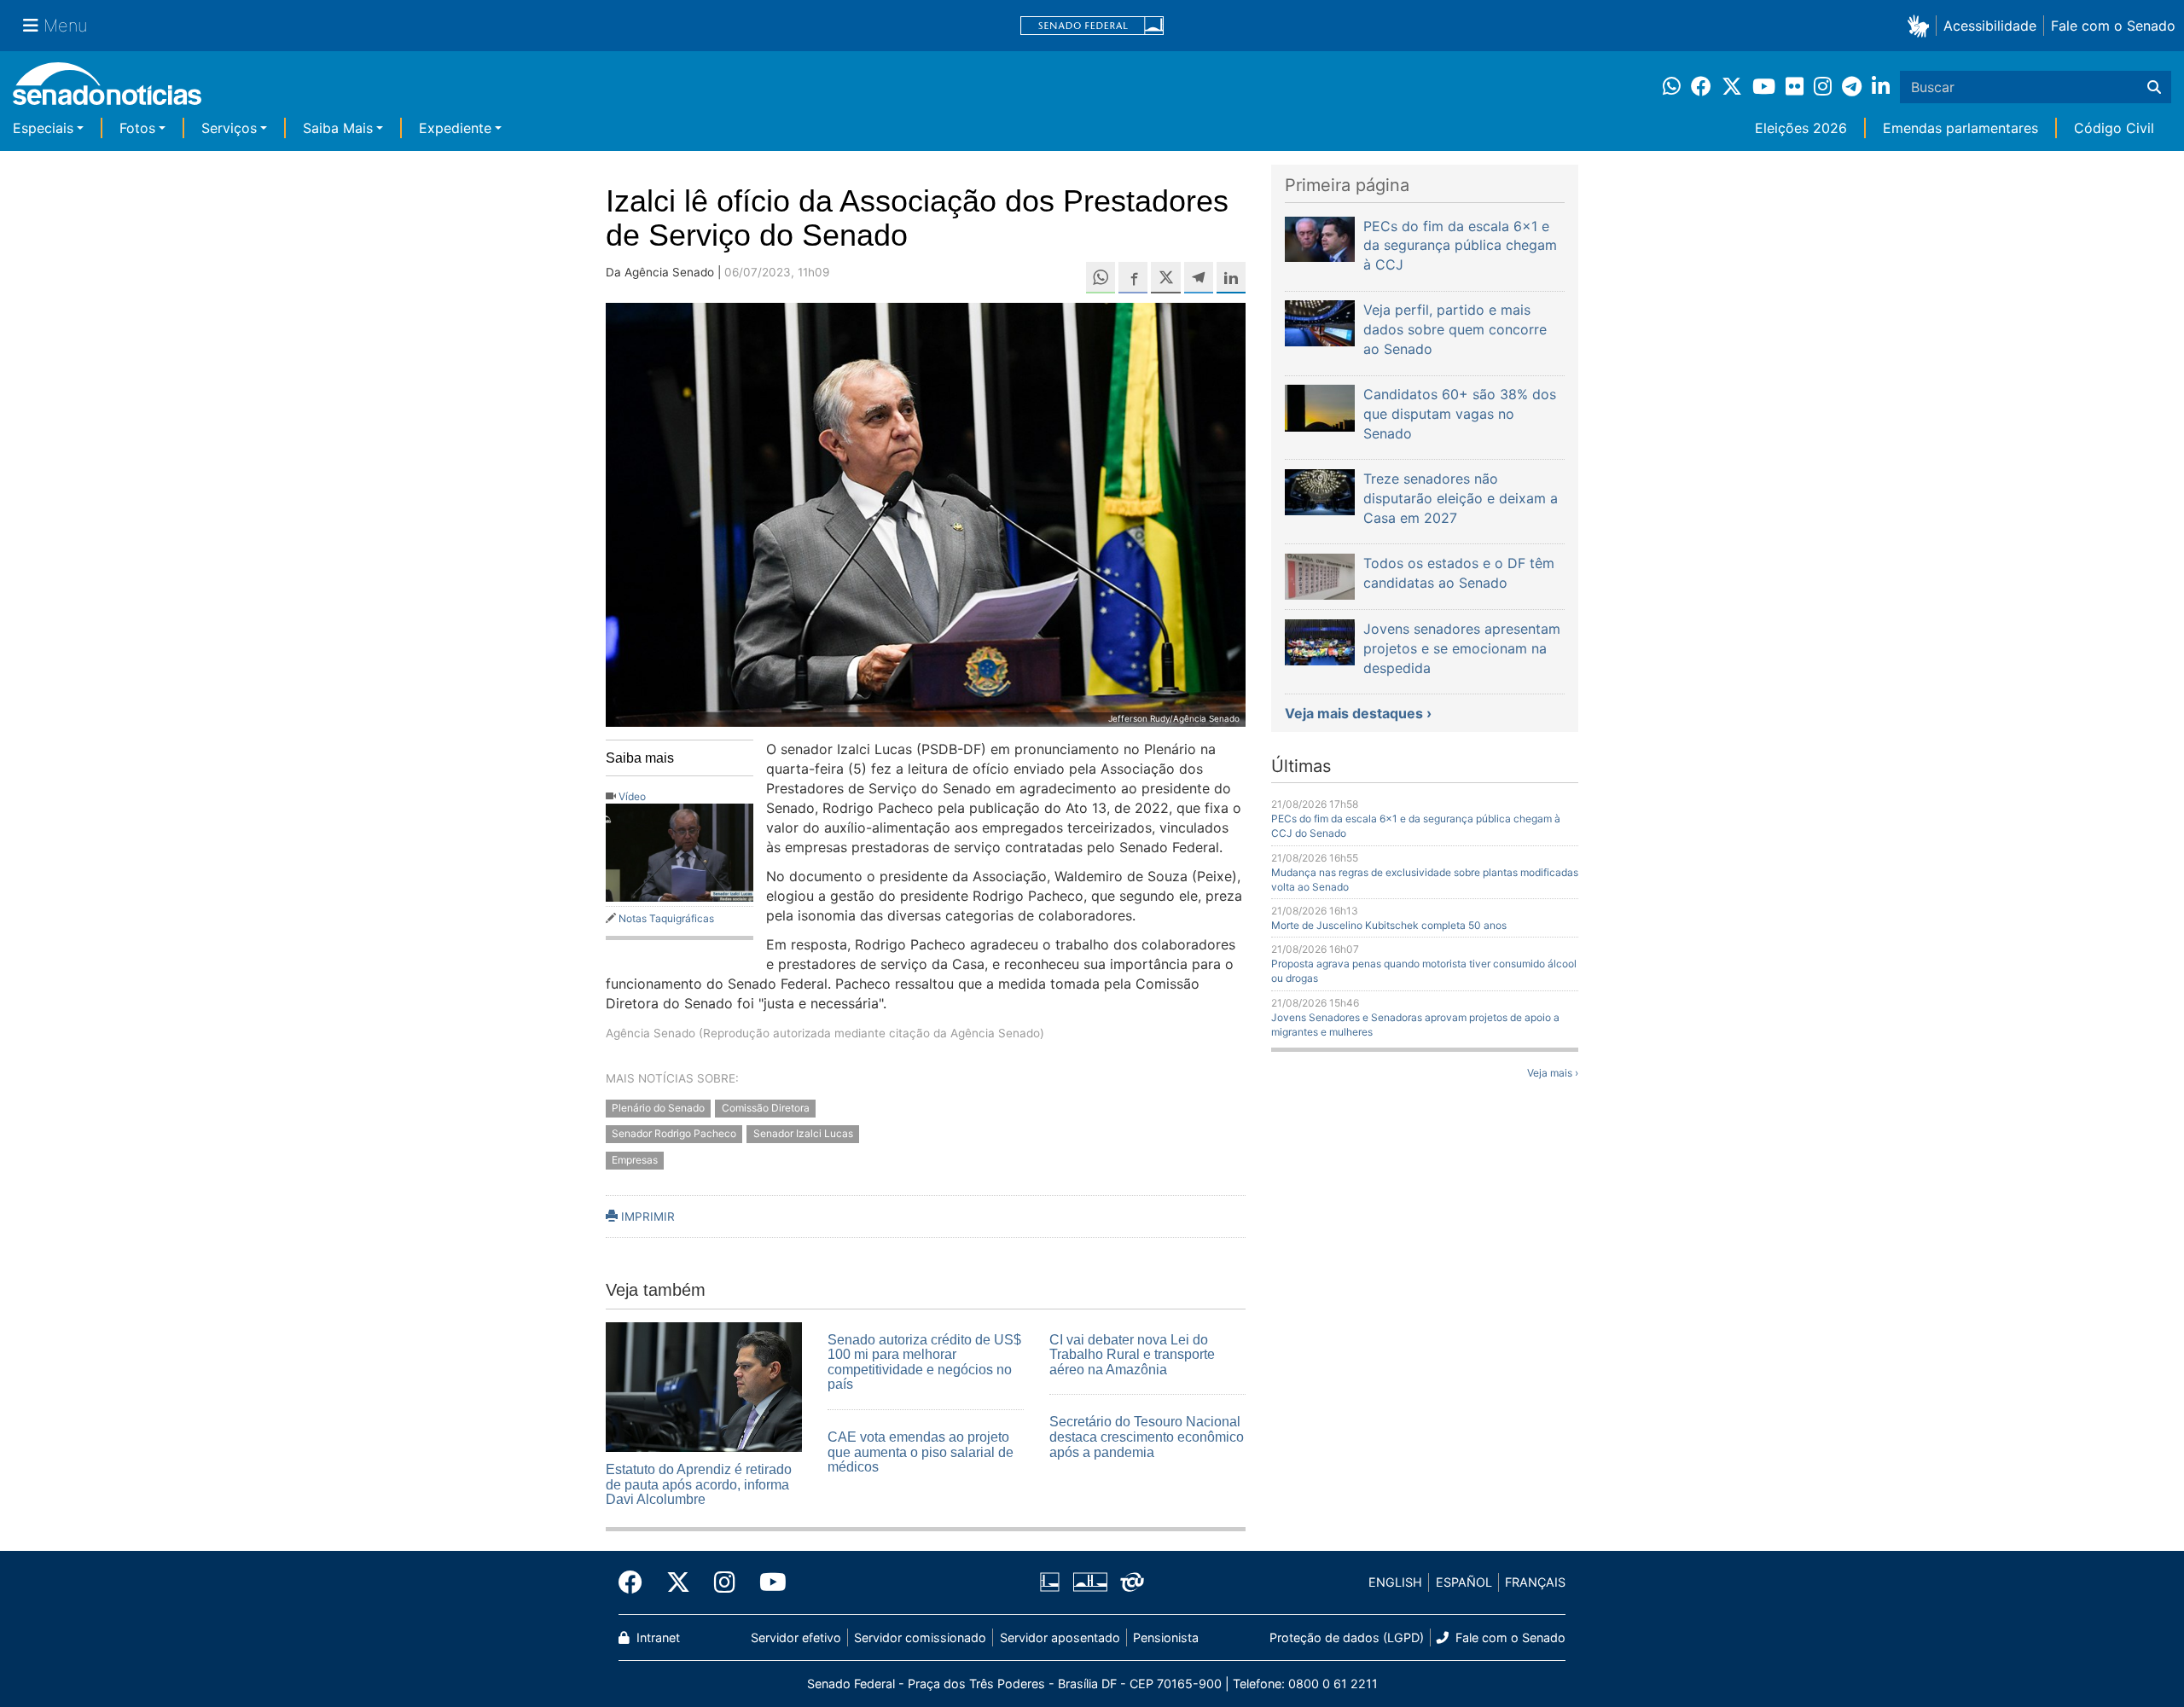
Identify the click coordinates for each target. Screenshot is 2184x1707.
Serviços (229, 128)
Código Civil (2114, 128)
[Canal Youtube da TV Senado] (767, 1582)
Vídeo (632, 796)
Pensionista (1166, 1637)
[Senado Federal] (1092, 26)
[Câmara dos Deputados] (1050, 1581)
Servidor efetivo (796, 1637)
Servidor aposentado (1060, 1637)
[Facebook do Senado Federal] (636, 1582)
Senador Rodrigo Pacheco (674, 1134)
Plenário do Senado (658, 1108)
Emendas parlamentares (1960, 128)
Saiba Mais (338, 128)
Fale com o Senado (2113, 26)
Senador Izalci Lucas (803, 1134)
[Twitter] (678, 1582)
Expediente (455, 128)
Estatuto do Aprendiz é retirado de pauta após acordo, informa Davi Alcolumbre (699, 1484)
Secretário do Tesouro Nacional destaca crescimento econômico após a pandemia (1147, 1437)
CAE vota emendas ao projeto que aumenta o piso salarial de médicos (921, 1452)
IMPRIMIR (646, 1216)
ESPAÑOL (1464, 1582)
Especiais (43, 128)
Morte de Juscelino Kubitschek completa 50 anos (1389, 925)
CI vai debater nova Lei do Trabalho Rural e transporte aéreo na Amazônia (1132, 1355)
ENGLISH (1395, 1582)
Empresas (635, 1161)
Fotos (137, 128)
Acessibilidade (1990, 26)
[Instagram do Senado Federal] (725, 1582)
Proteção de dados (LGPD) (1347, 1637)
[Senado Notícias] (107, 90)
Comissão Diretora (766, 1108)
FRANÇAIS (1535, 1582)
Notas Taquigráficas (666, 918)
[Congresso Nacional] (1090, 1581)
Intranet (656, 1637)
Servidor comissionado (920, 1637)
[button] (1922, 25)
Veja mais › (1553, 1073)
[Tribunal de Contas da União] (1132, 1581)
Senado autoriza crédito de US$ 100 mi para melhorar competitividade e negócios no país (924, 1362)
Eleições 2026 (1801, 128)
